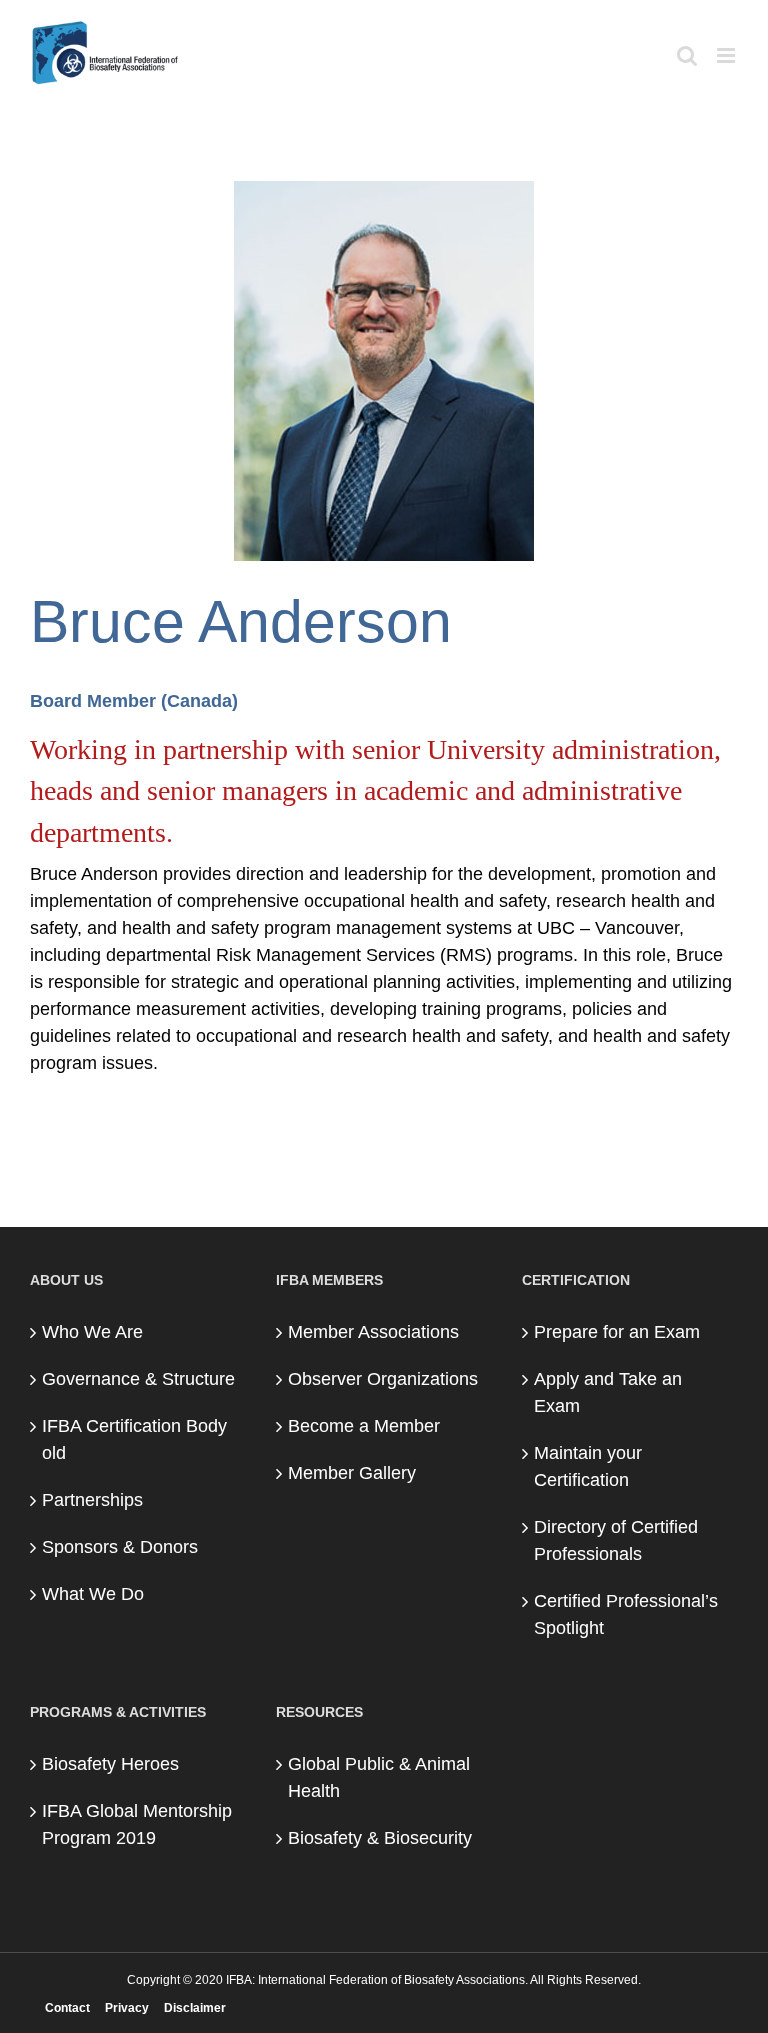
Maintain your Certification (588, 1466)
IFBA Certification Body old (134, 1439)
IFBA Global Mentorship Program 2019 (137, 1824)
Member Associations (373, 1332)
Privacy (127, 2008)
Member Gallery (352, 1473)
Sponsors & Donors (120, 1547)
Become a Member (364, 1426)
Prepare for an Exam (617, 1332)
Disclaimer (195, 2008)
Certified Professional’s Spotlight (626, 1614)
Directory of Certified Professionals (616, 1540)
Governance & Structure (138, 1379)
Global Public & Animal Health (379, 1777)
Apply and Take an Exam (608, 1392)
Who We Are (92, 1332)
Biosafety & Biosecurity (380, 1838)
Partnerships (92, 1500)
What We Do (93, 1594)
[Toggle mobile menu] (727, 55)
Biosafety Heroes (110, 1764)
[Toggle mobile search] (687, 55)
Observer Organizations (383, 1379)
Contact (67, 2008)
